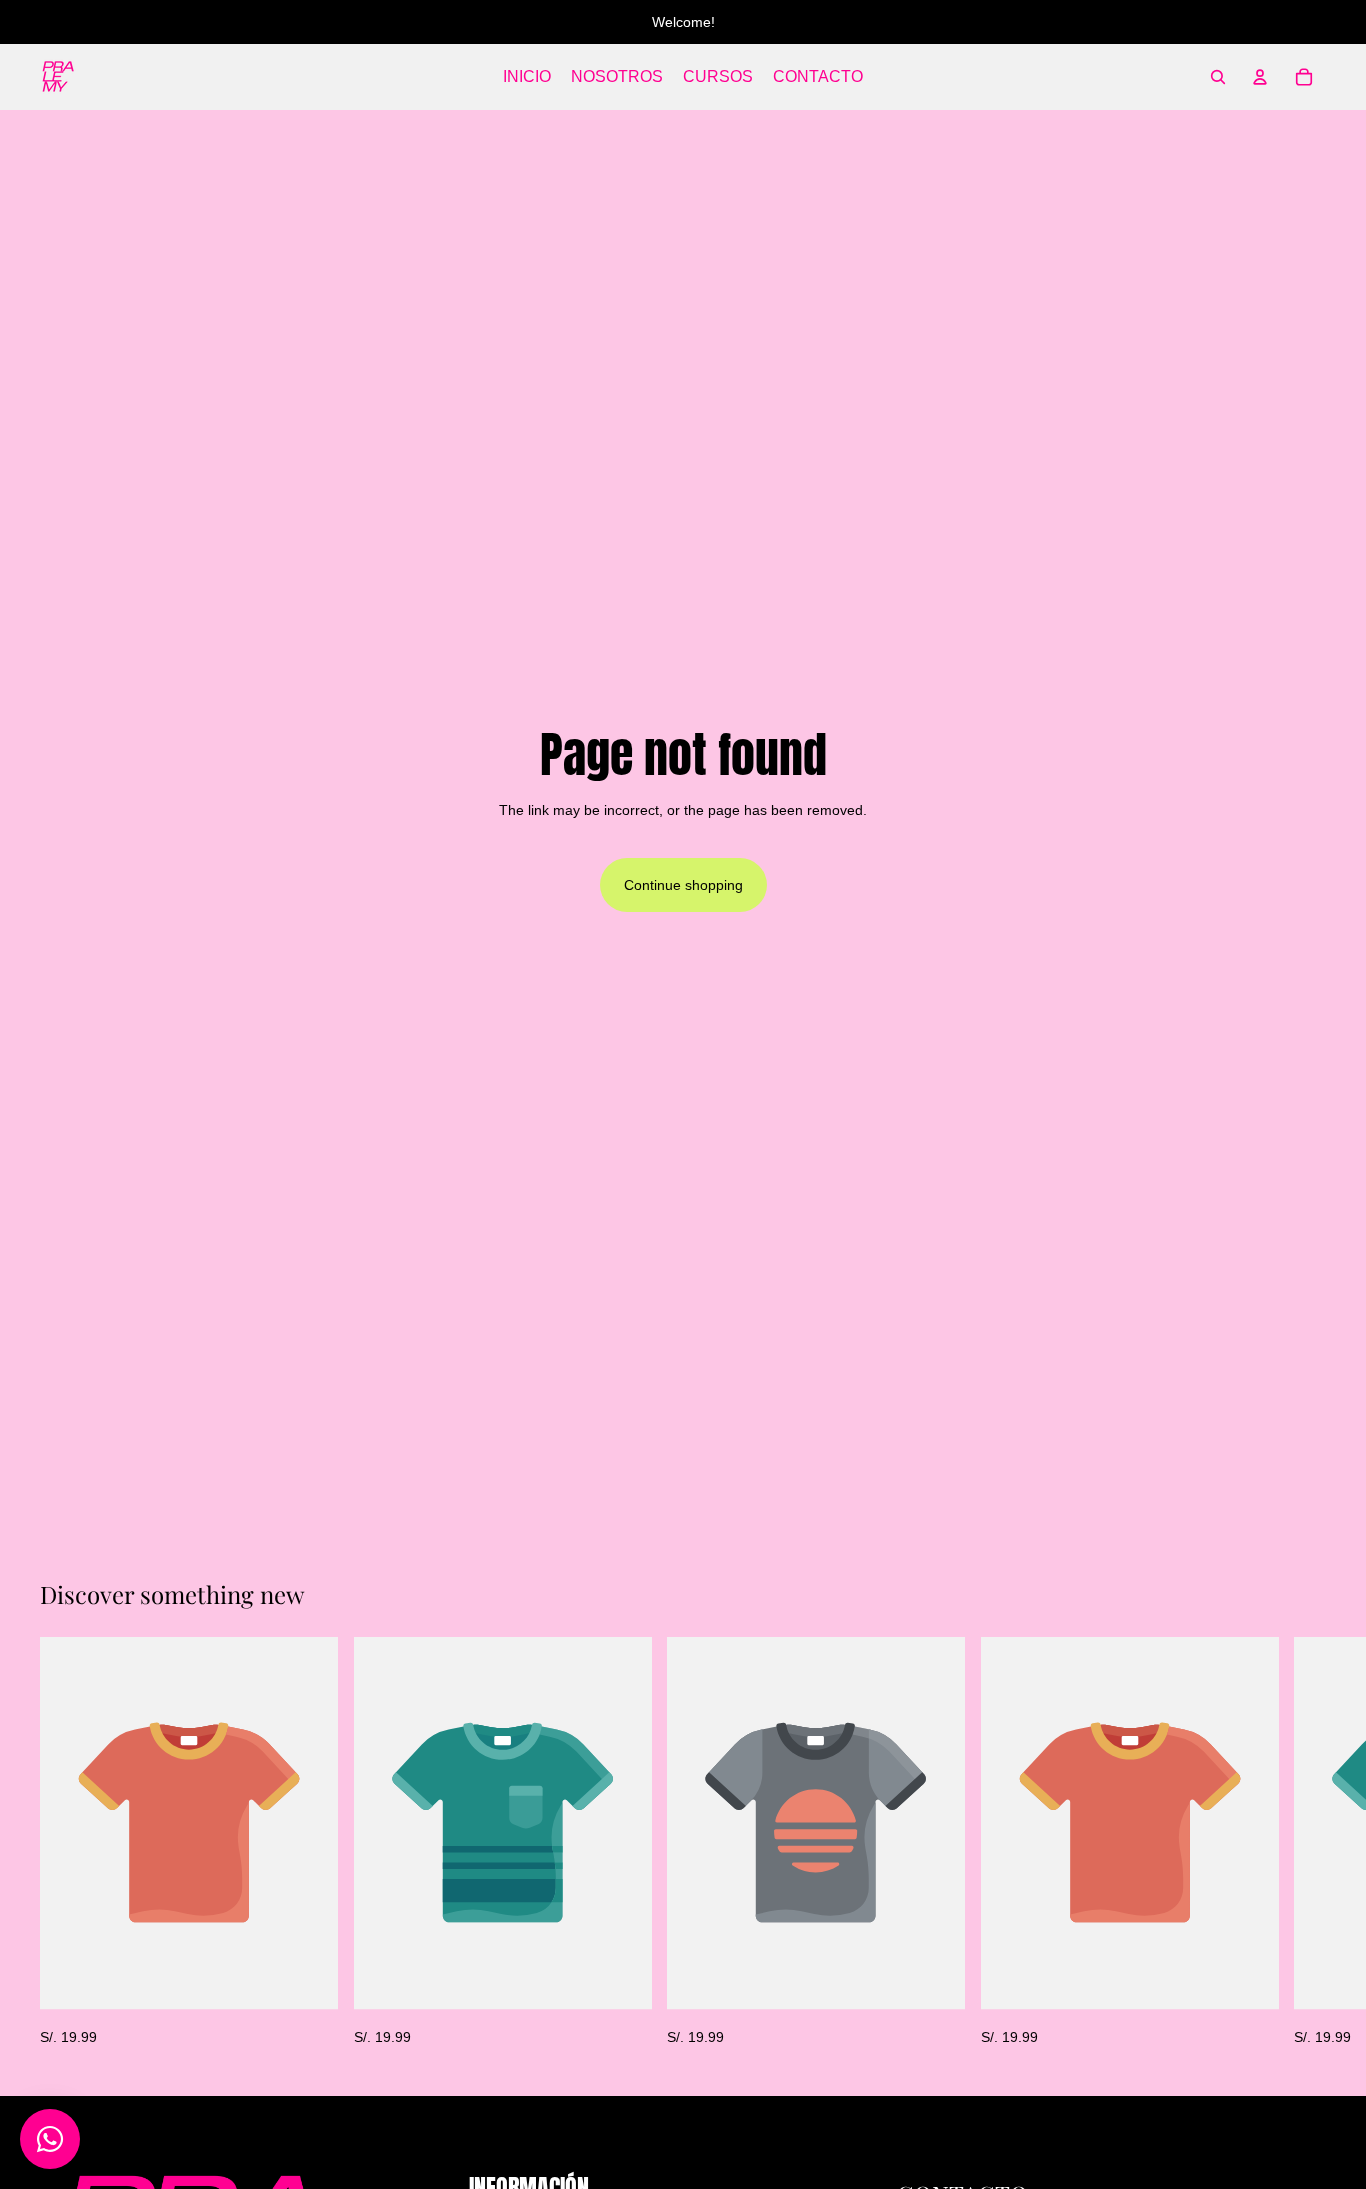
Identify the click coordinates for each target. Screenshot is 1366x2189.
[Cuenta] (1260, 77)
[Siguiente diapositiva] (1304, 1842)
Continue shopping (683, 885)
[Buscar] (1218, 77)
